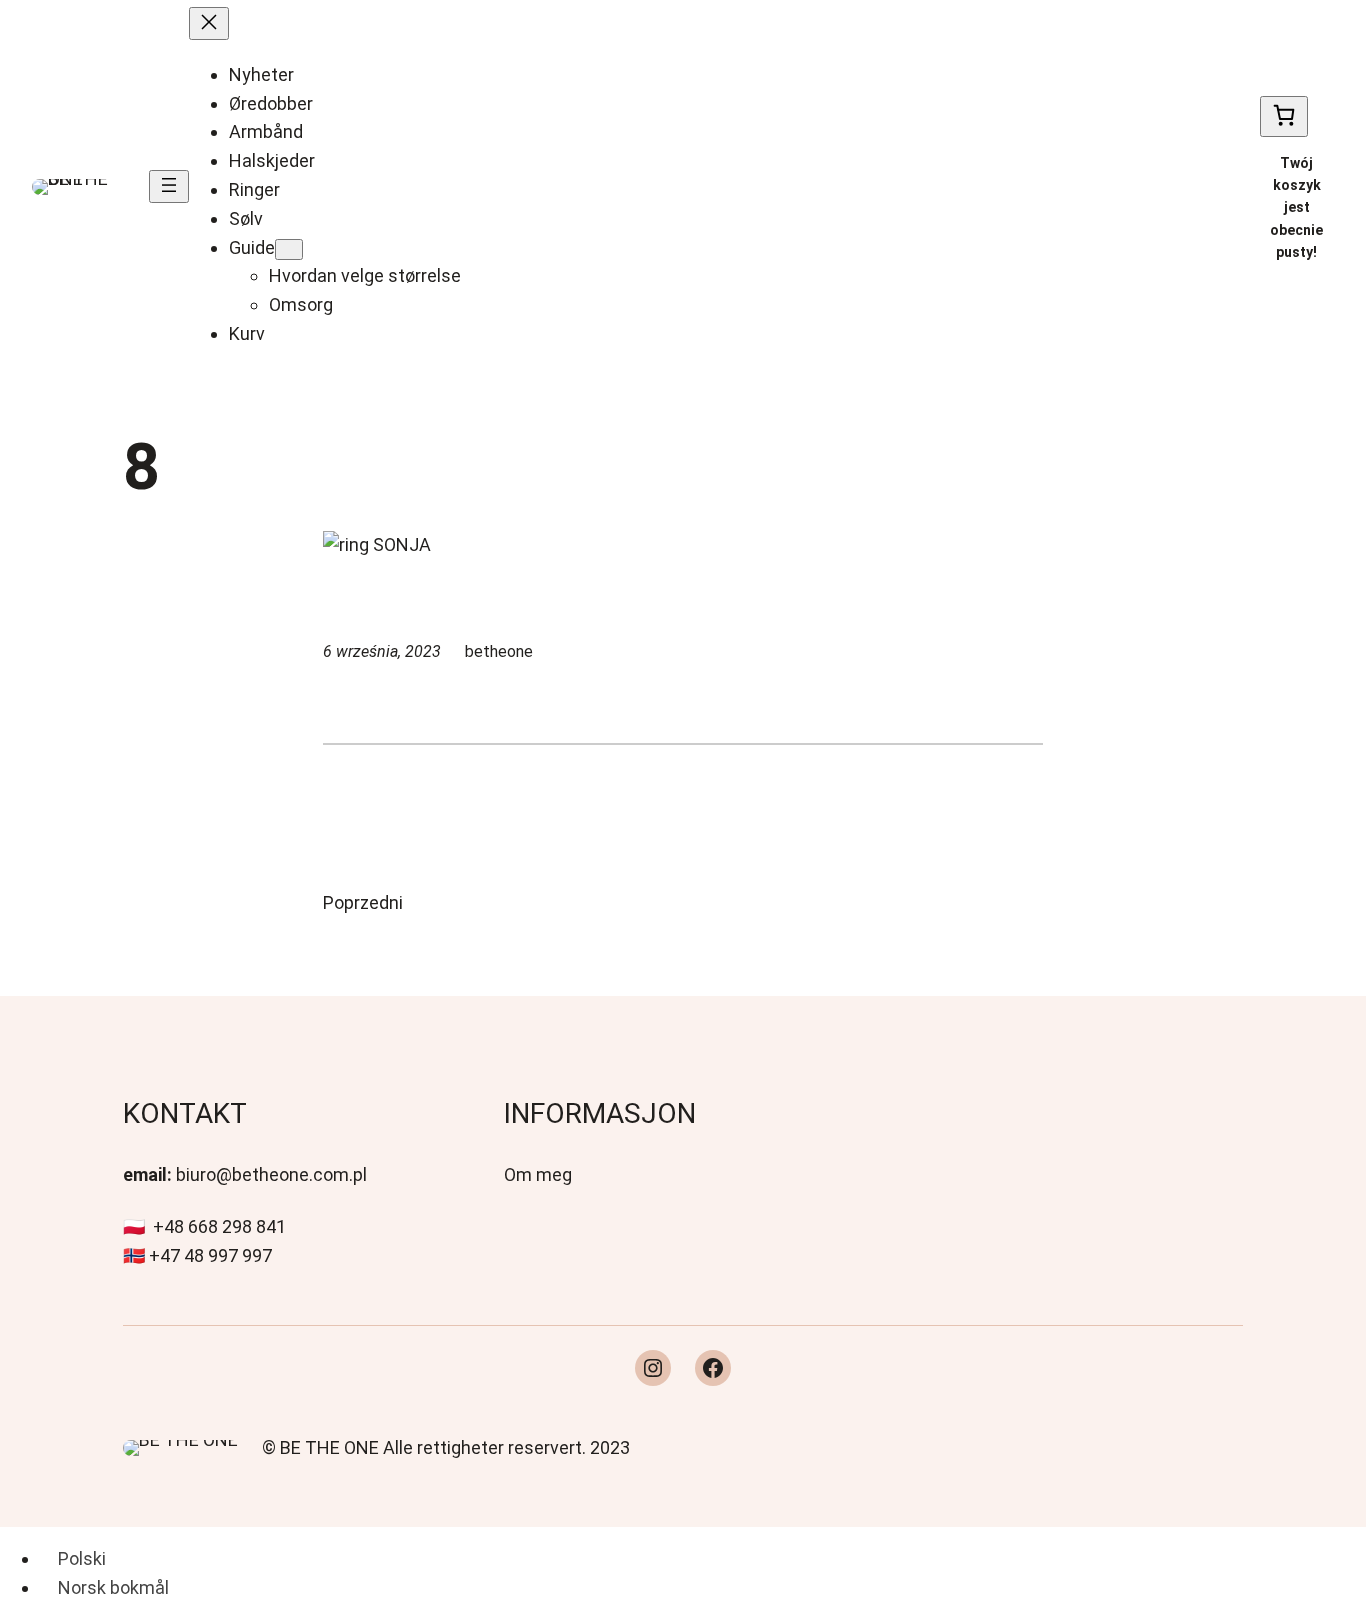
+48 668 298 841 (219, 1226)
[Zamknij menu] (209, 23)
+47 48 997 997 (210, 1255)
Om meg (538, 1174)
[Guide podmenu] (289, 249)
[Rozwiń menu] (169, 186)
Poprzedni (363, 902)
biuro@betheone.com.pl (271, 1174)
